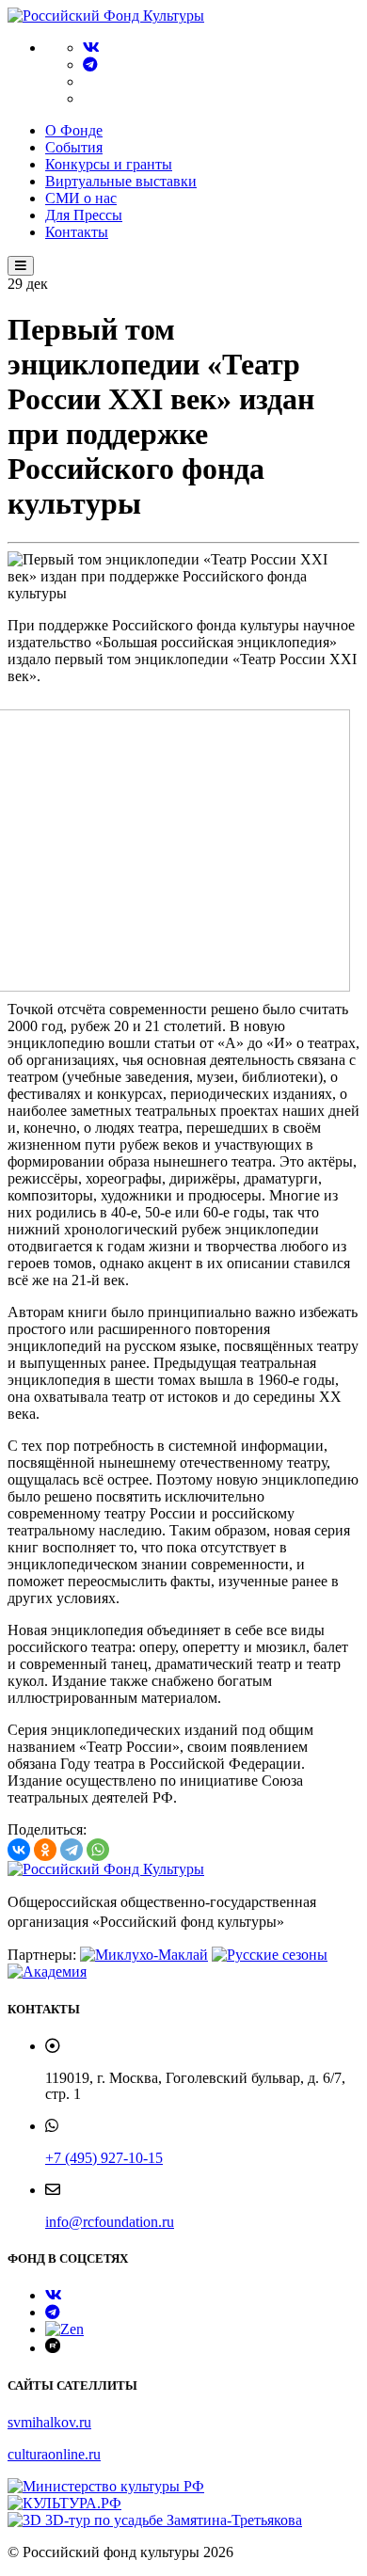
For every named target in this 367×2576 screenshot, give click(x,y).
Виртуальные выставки (121, 181)
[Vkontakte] (91, 48)
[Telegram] (90, 64)
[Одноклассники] (45, 1850)
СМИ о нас (81, 198)
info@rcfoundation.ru (110, 2222)
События (74, 147)
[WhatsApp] (98, 1850)
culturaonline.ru (54, 2454)
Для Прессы (84, 215)
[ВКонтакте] (19, 1850)
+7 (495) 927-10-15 (104, 2158)
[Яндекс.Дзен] (64, 2329)
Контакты (77, 232)
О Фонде (74, 130)
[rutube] (53, 2348)
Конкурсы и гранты (109, 164)
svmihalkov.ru (49, 2422)
